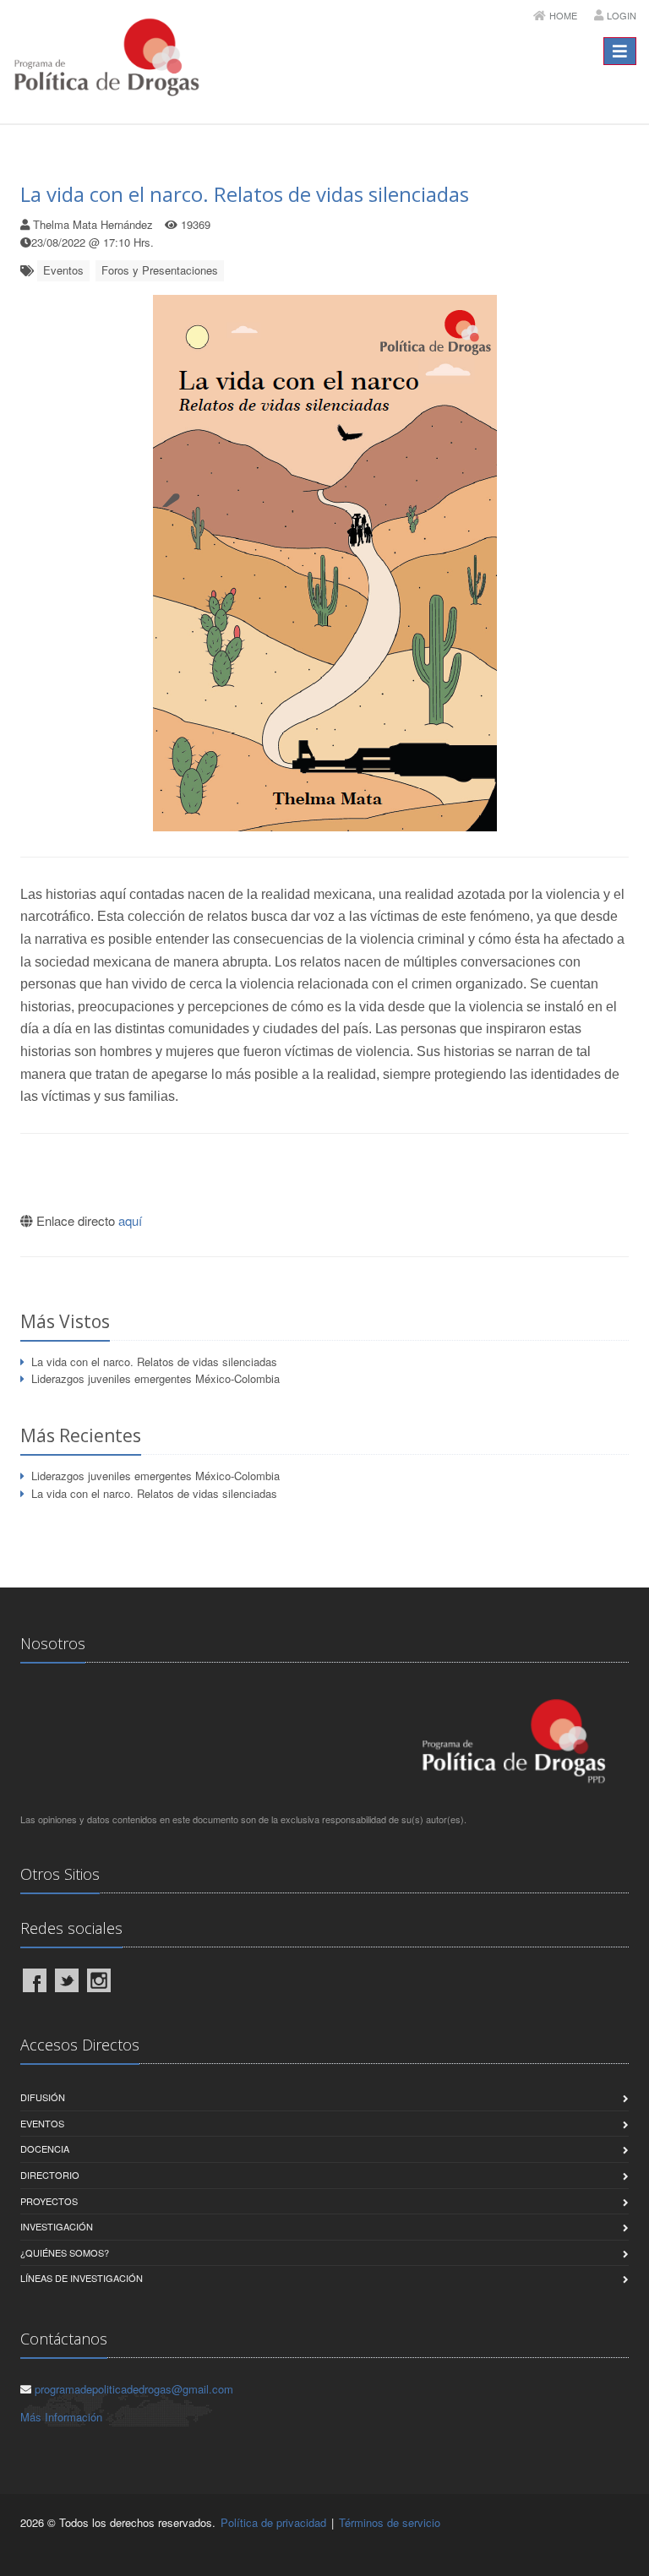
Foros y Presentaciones (160, 270)
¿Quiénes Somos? (65, 2252)
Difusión (43, 2097)
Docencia (45, 2148)
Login (622, 15)
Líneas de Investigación (82, 2278)
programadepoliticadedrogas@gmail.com (134, 2389)
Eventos (63, 270)
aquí (130, 1220)
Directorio (50, 2175)
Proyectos (49, 2201)
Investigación (57, 2226)
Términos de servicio (390, 2522)
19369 (196, 224)
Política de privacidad (273, 2522)
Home (563, 15)
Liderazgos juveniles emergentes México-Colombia (155, 1378)
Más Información (61, 2417)
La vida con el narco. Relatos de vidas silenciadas (245, 194)
